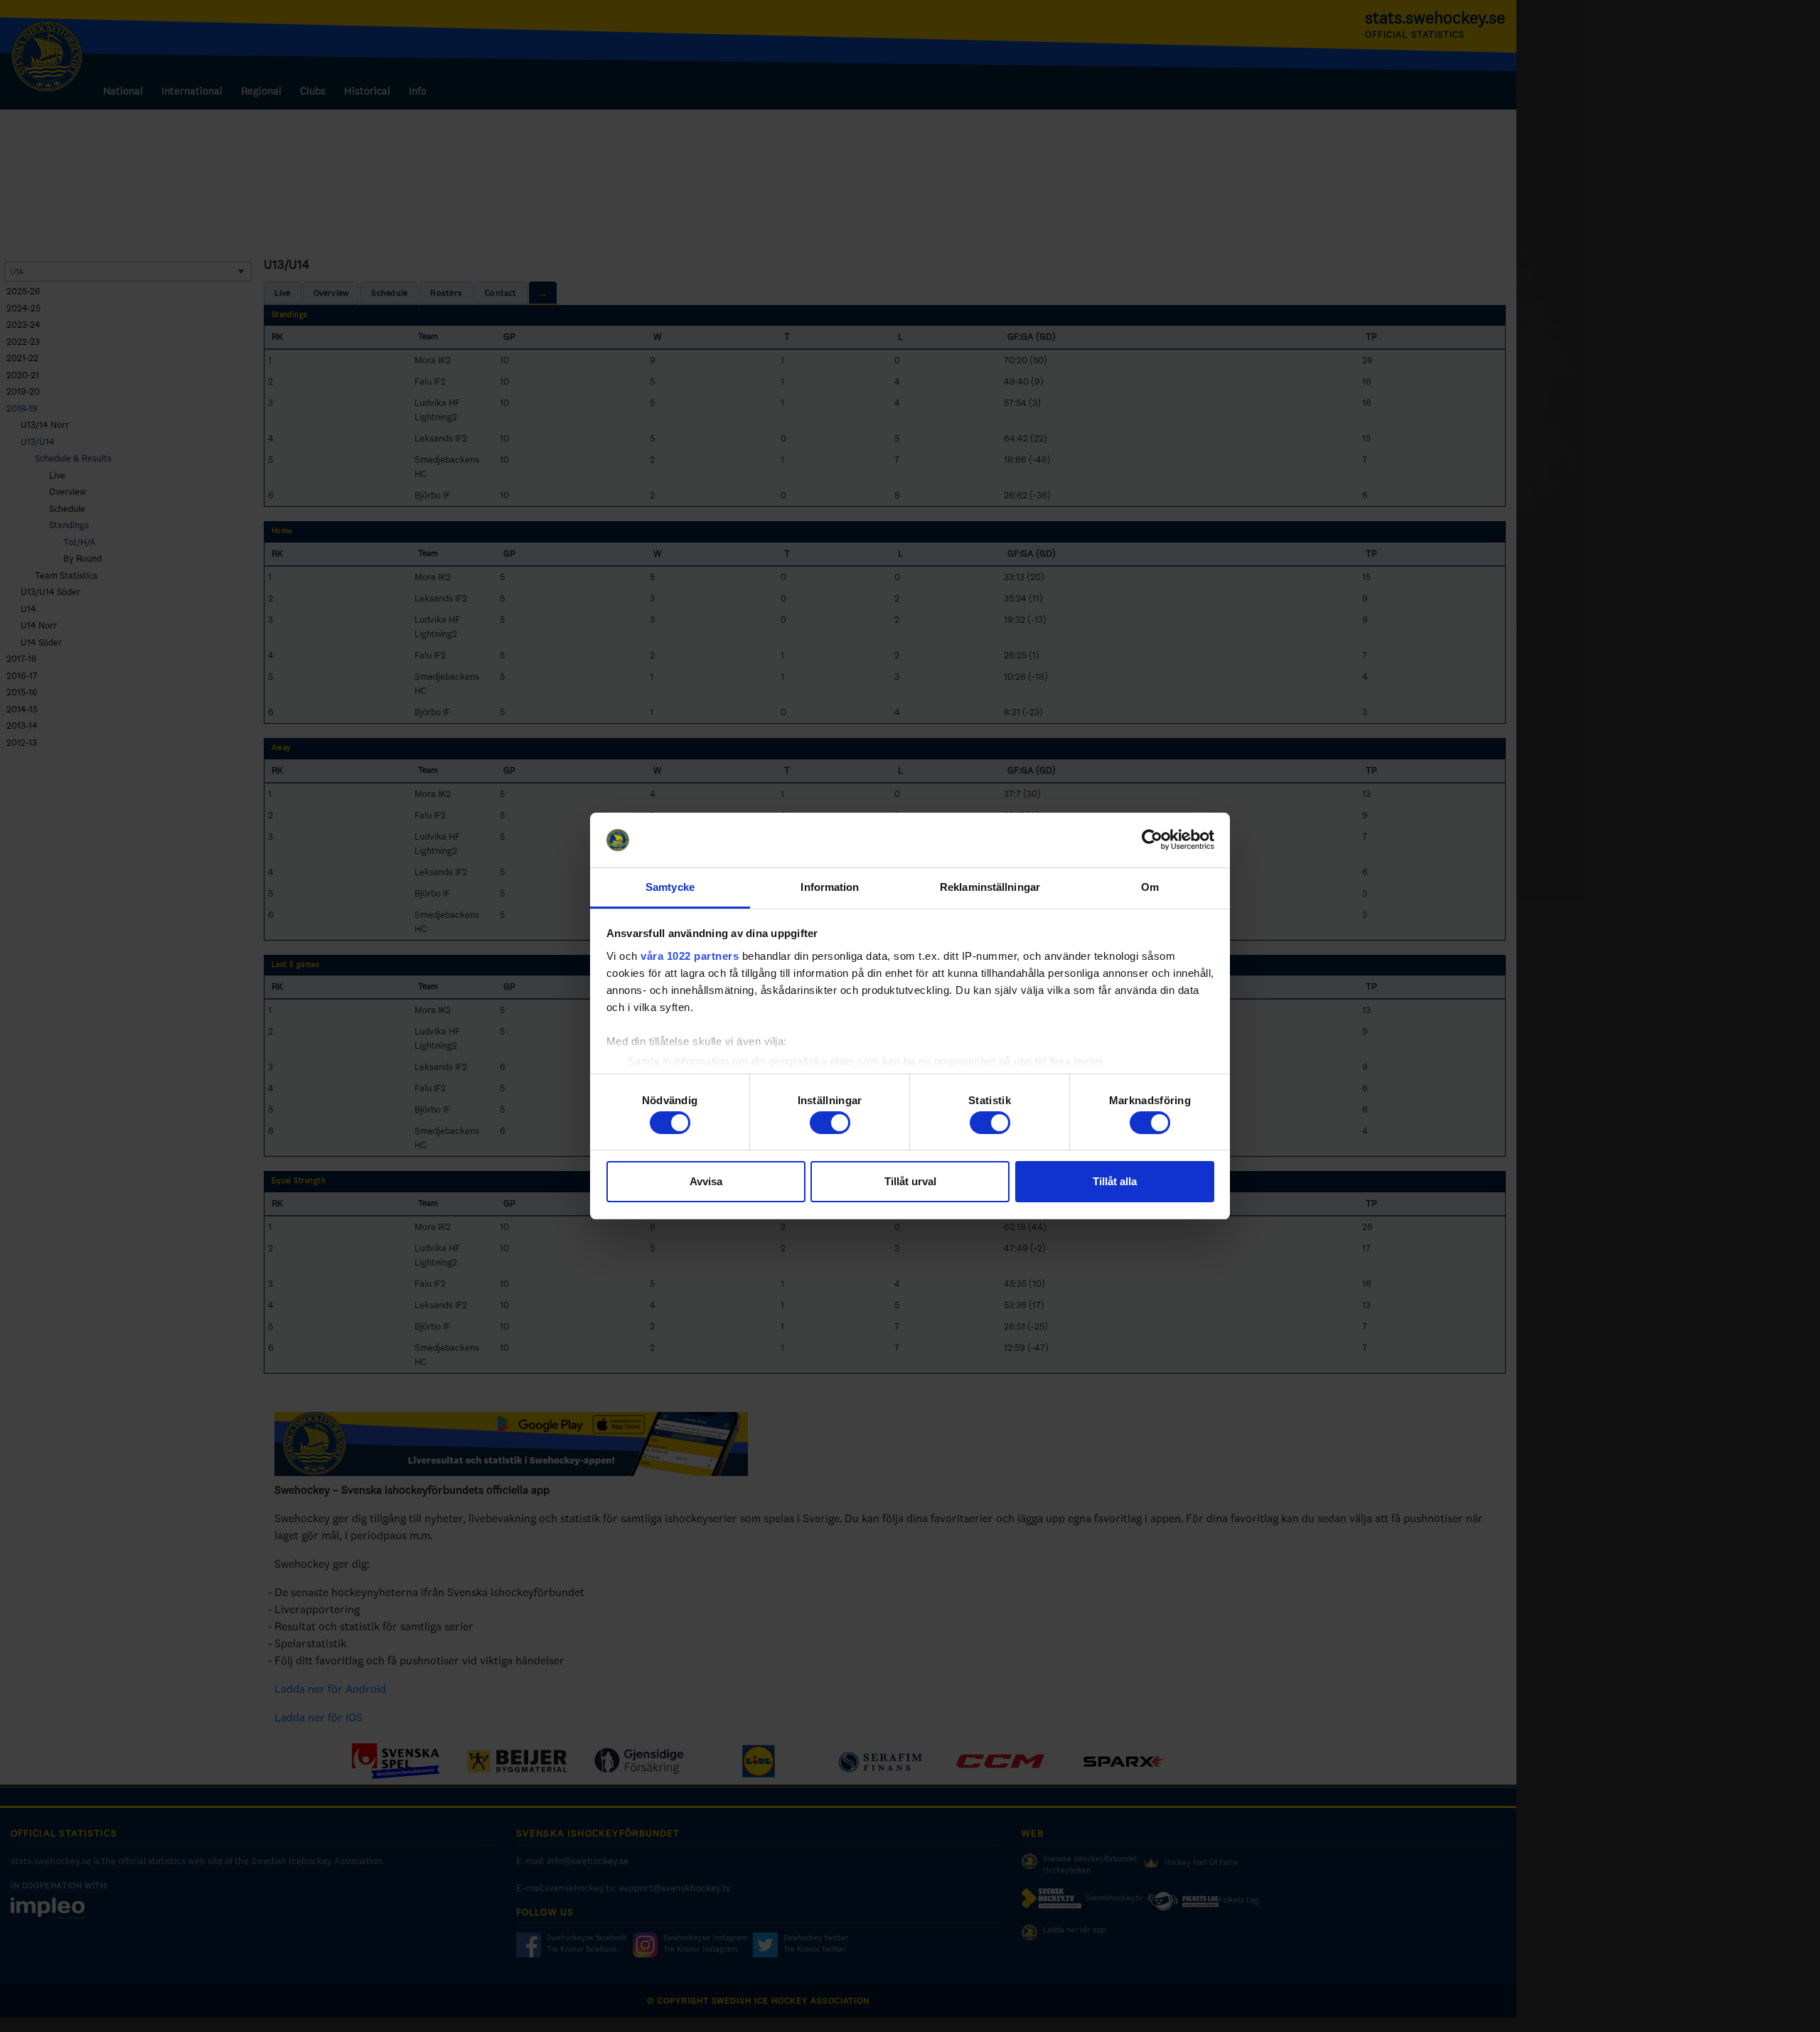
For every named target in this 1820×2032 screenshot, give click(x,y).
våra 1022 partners (690, 956)
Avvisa (706, 1181)
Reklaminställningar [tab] (990, 887)
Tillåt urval (910, 1181)
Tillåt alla (1115, 1181)
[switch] (830, 1123)
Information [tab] (830, 887)
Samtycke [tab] (670, 887)
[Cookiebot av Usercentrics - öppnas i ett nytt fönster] (1152, 840)
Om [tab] (1150, 887)
